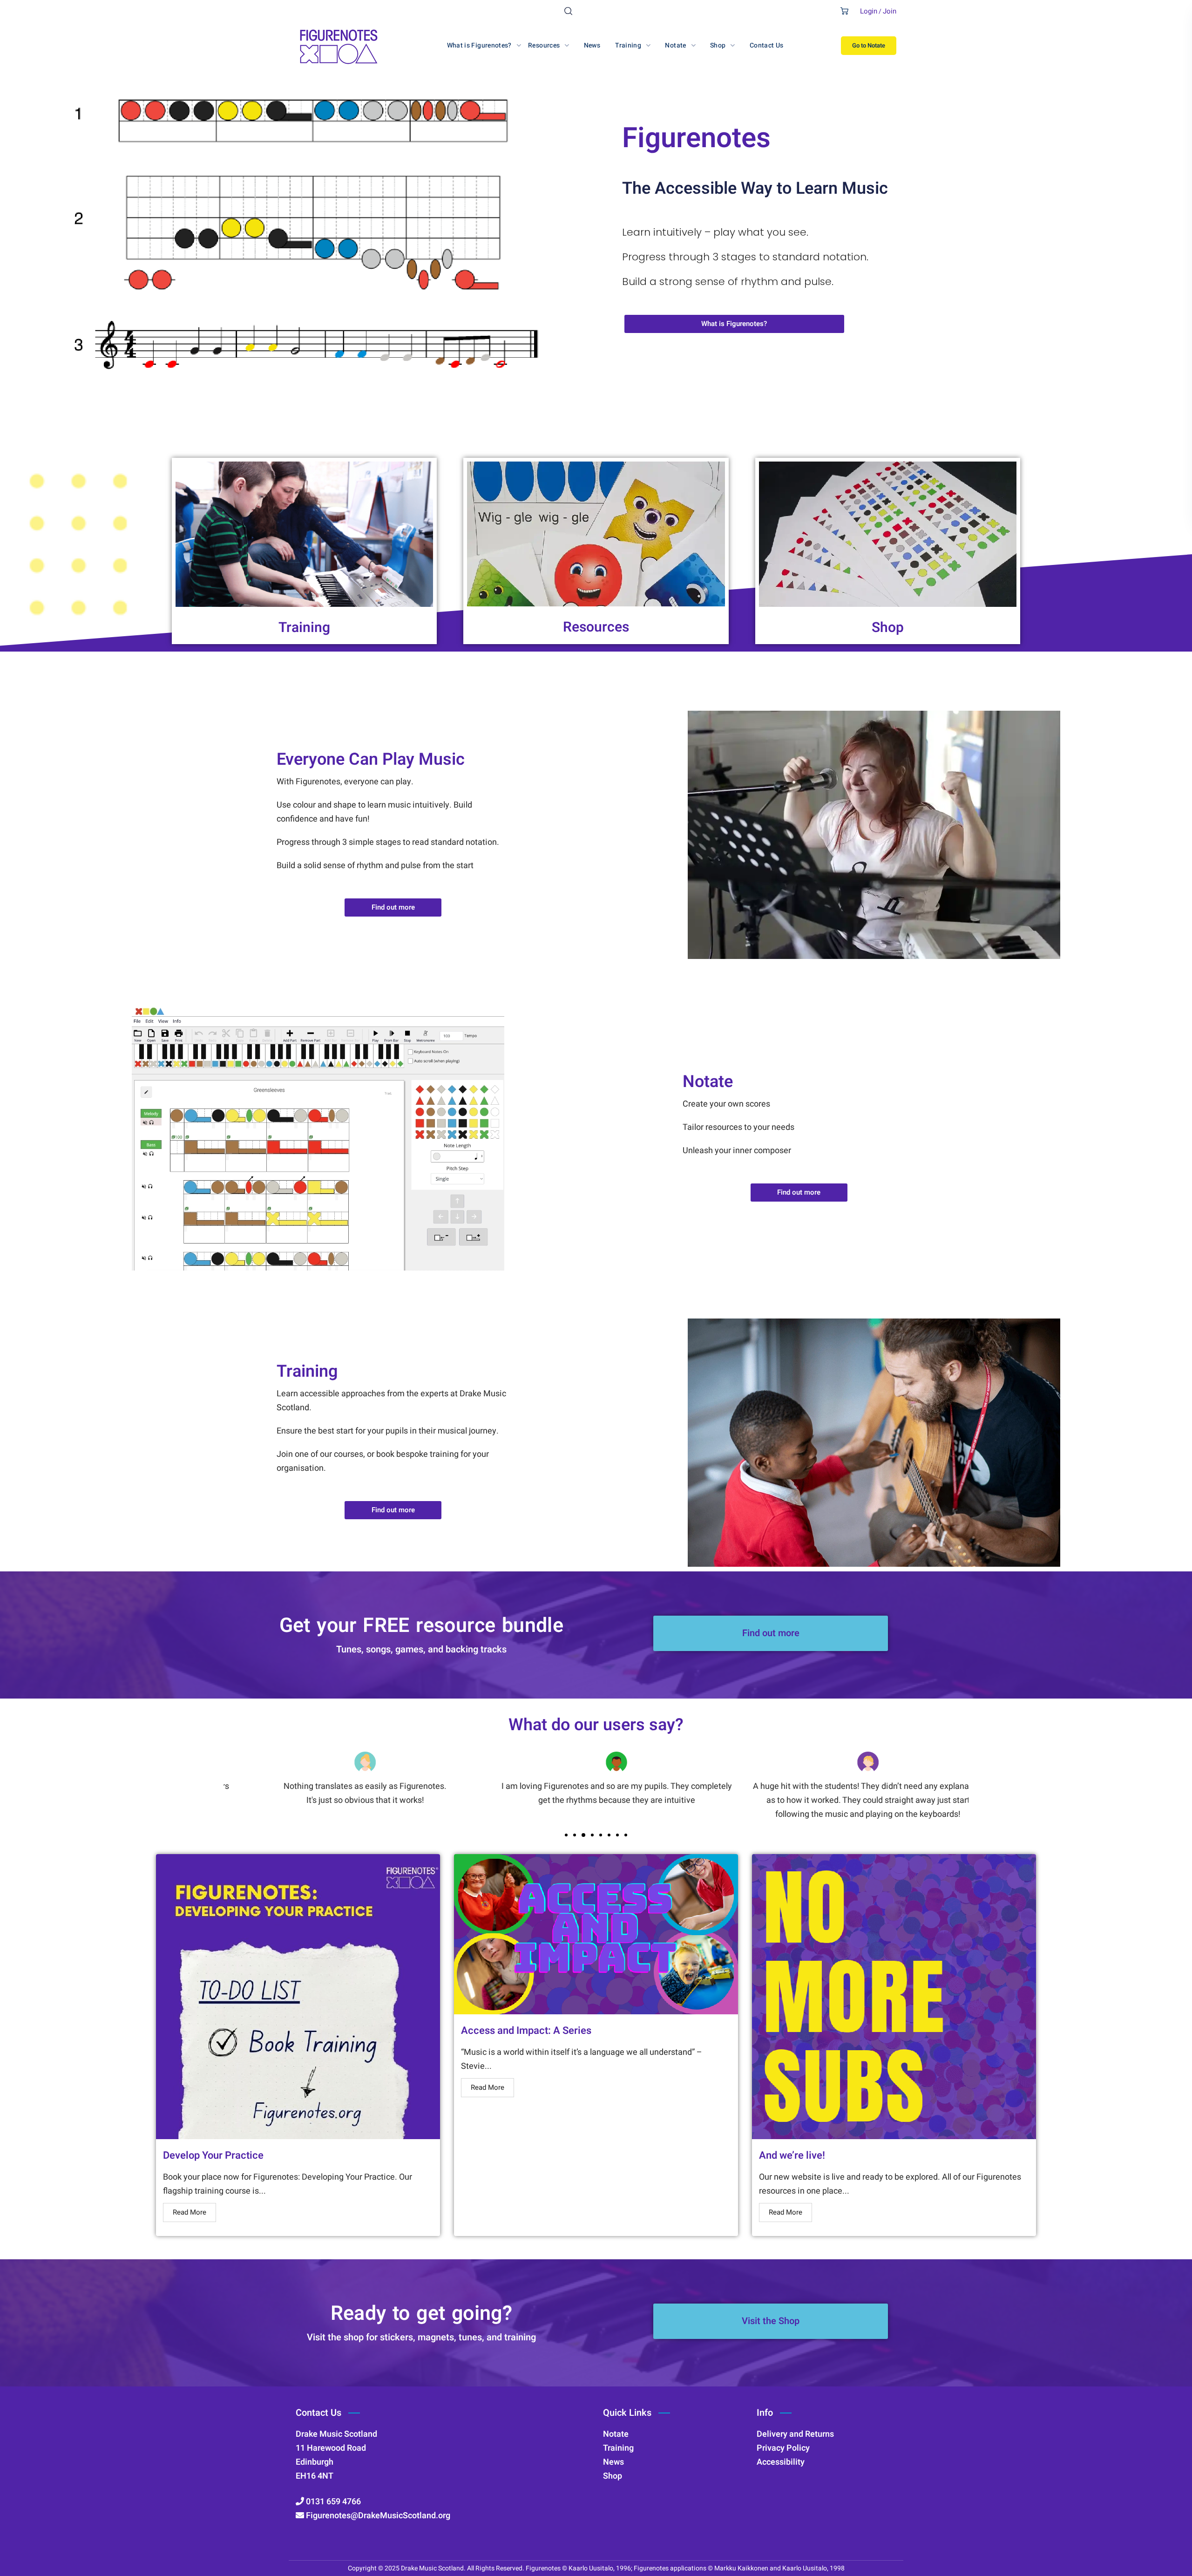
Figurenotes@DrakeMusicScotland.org (377, 2516)
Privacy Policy (783, 2448)
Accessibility (781, 2462)
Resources (596, 627)
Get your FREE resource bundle (422, 1626)
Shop (888, 628)
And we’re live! (792, 2155)
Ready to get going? (422, 2314)
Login (869, 11)
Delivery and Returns (795, 2434)
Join (890, 11)
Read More (190, 2212)
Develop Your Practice (213, 2155)
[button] (568, 11)
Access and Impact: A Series (526, 2031)
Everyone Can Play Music (371, 759)
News (613, 2462)
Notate (708, 1082)
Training (304, 628)
